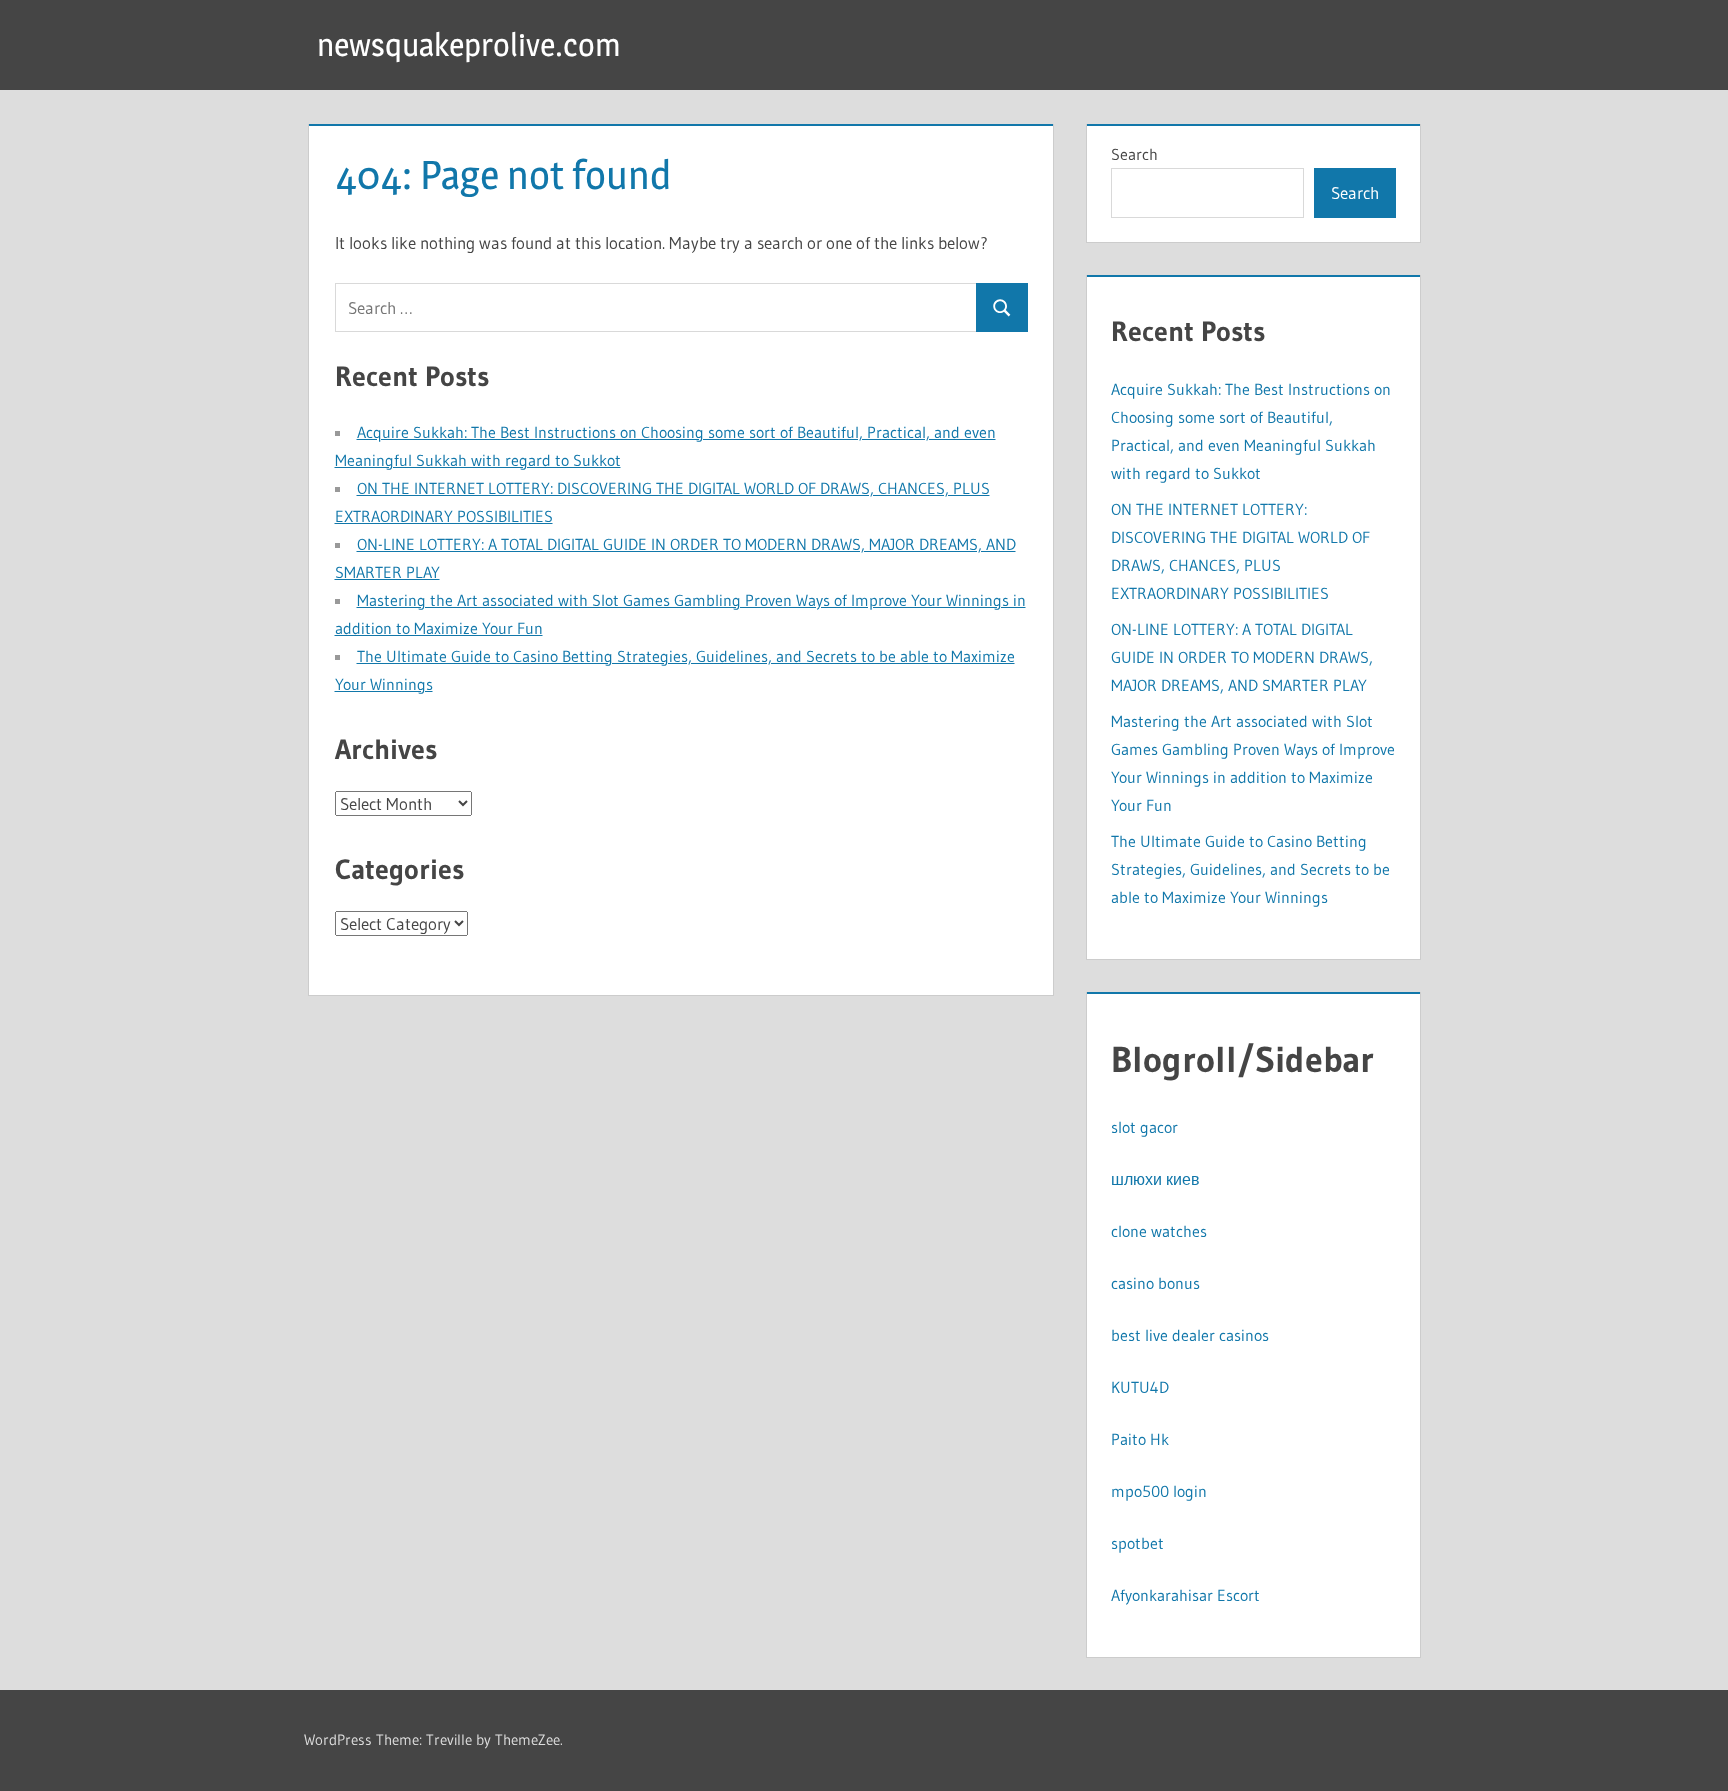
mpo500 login (1159, 1491)
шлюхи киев (1155, 1179)
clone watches (1159, 1231)
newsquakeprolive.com (469, 44)
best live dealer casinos (1190, 1335)
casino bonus (1155, 1283)
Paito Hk (1140, 1439)
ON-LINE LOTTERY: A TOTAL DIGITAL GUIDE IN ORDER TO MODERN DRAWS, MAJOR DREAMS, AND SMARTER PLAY (1242, 657)
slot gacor (1144, 1127)
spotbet (1137, 1543)
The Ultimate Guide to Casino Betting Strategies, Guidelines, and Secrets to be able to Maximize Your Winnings (1250, 869)
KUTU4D (1140, 1387)
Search (1134, 154)
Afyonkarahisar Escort (1185, 1595)
